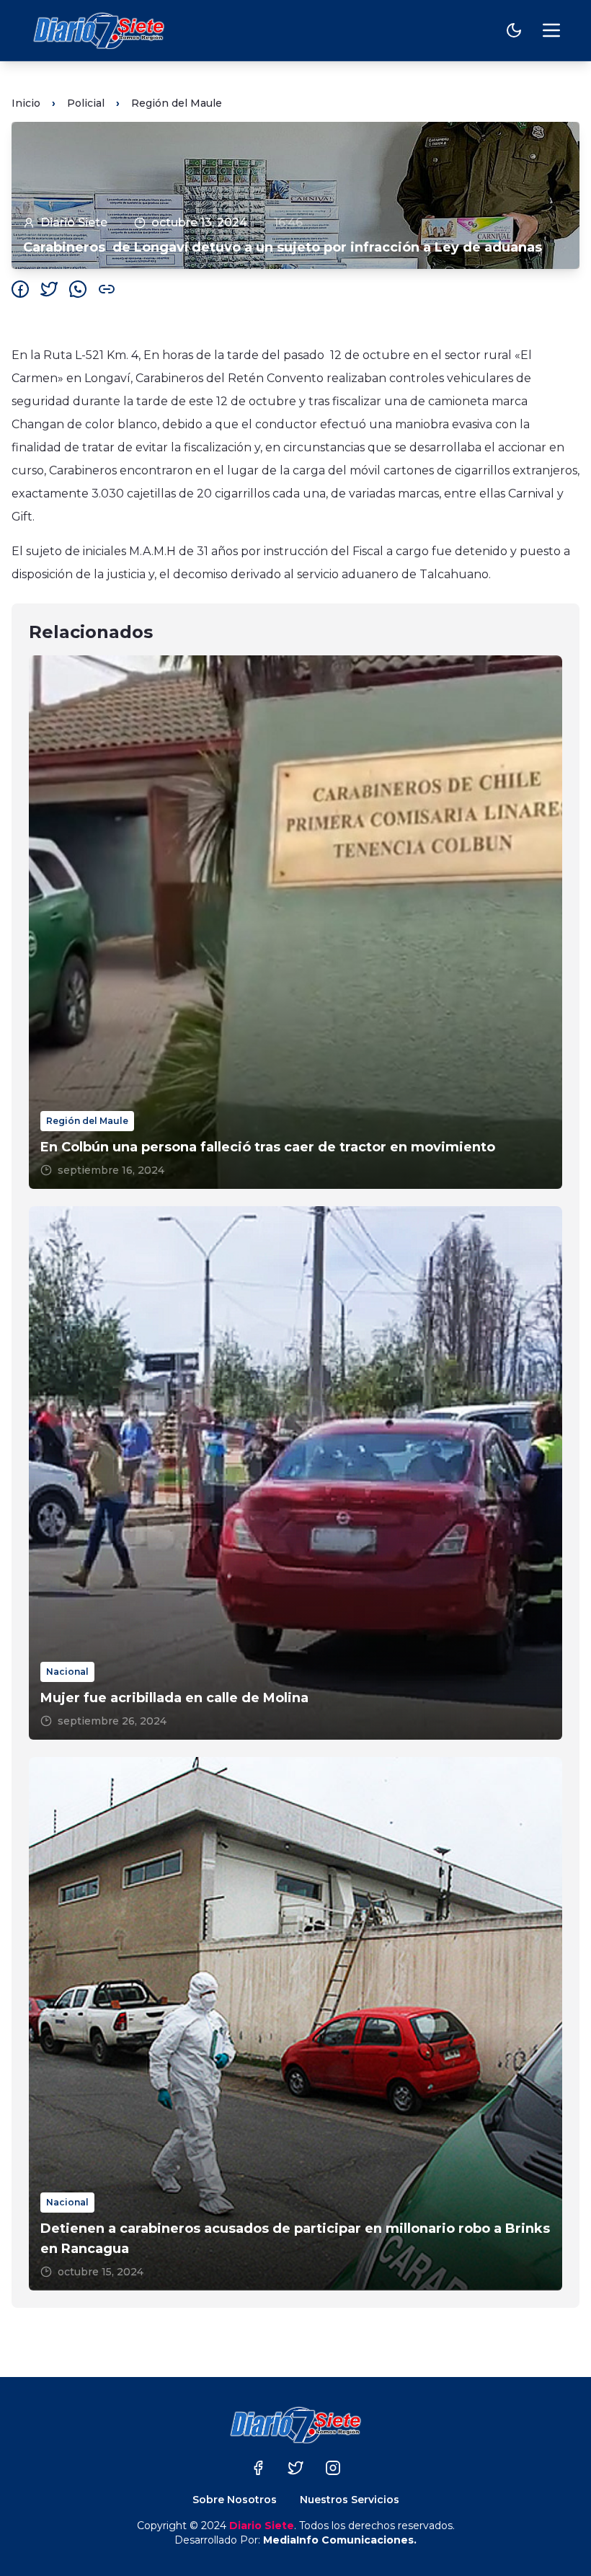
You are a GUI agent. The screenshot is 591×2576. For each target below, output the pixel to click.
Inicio (26, 103)
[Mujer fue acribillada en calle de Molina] (295, 1473)
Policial (86, 103)
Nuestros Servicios (350, 2500)
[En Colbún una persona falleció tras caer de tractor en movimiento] (295, 922)
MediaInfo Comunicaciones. (340, 2540)
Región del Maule (177, 103)
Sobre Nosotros (235, 2500)
